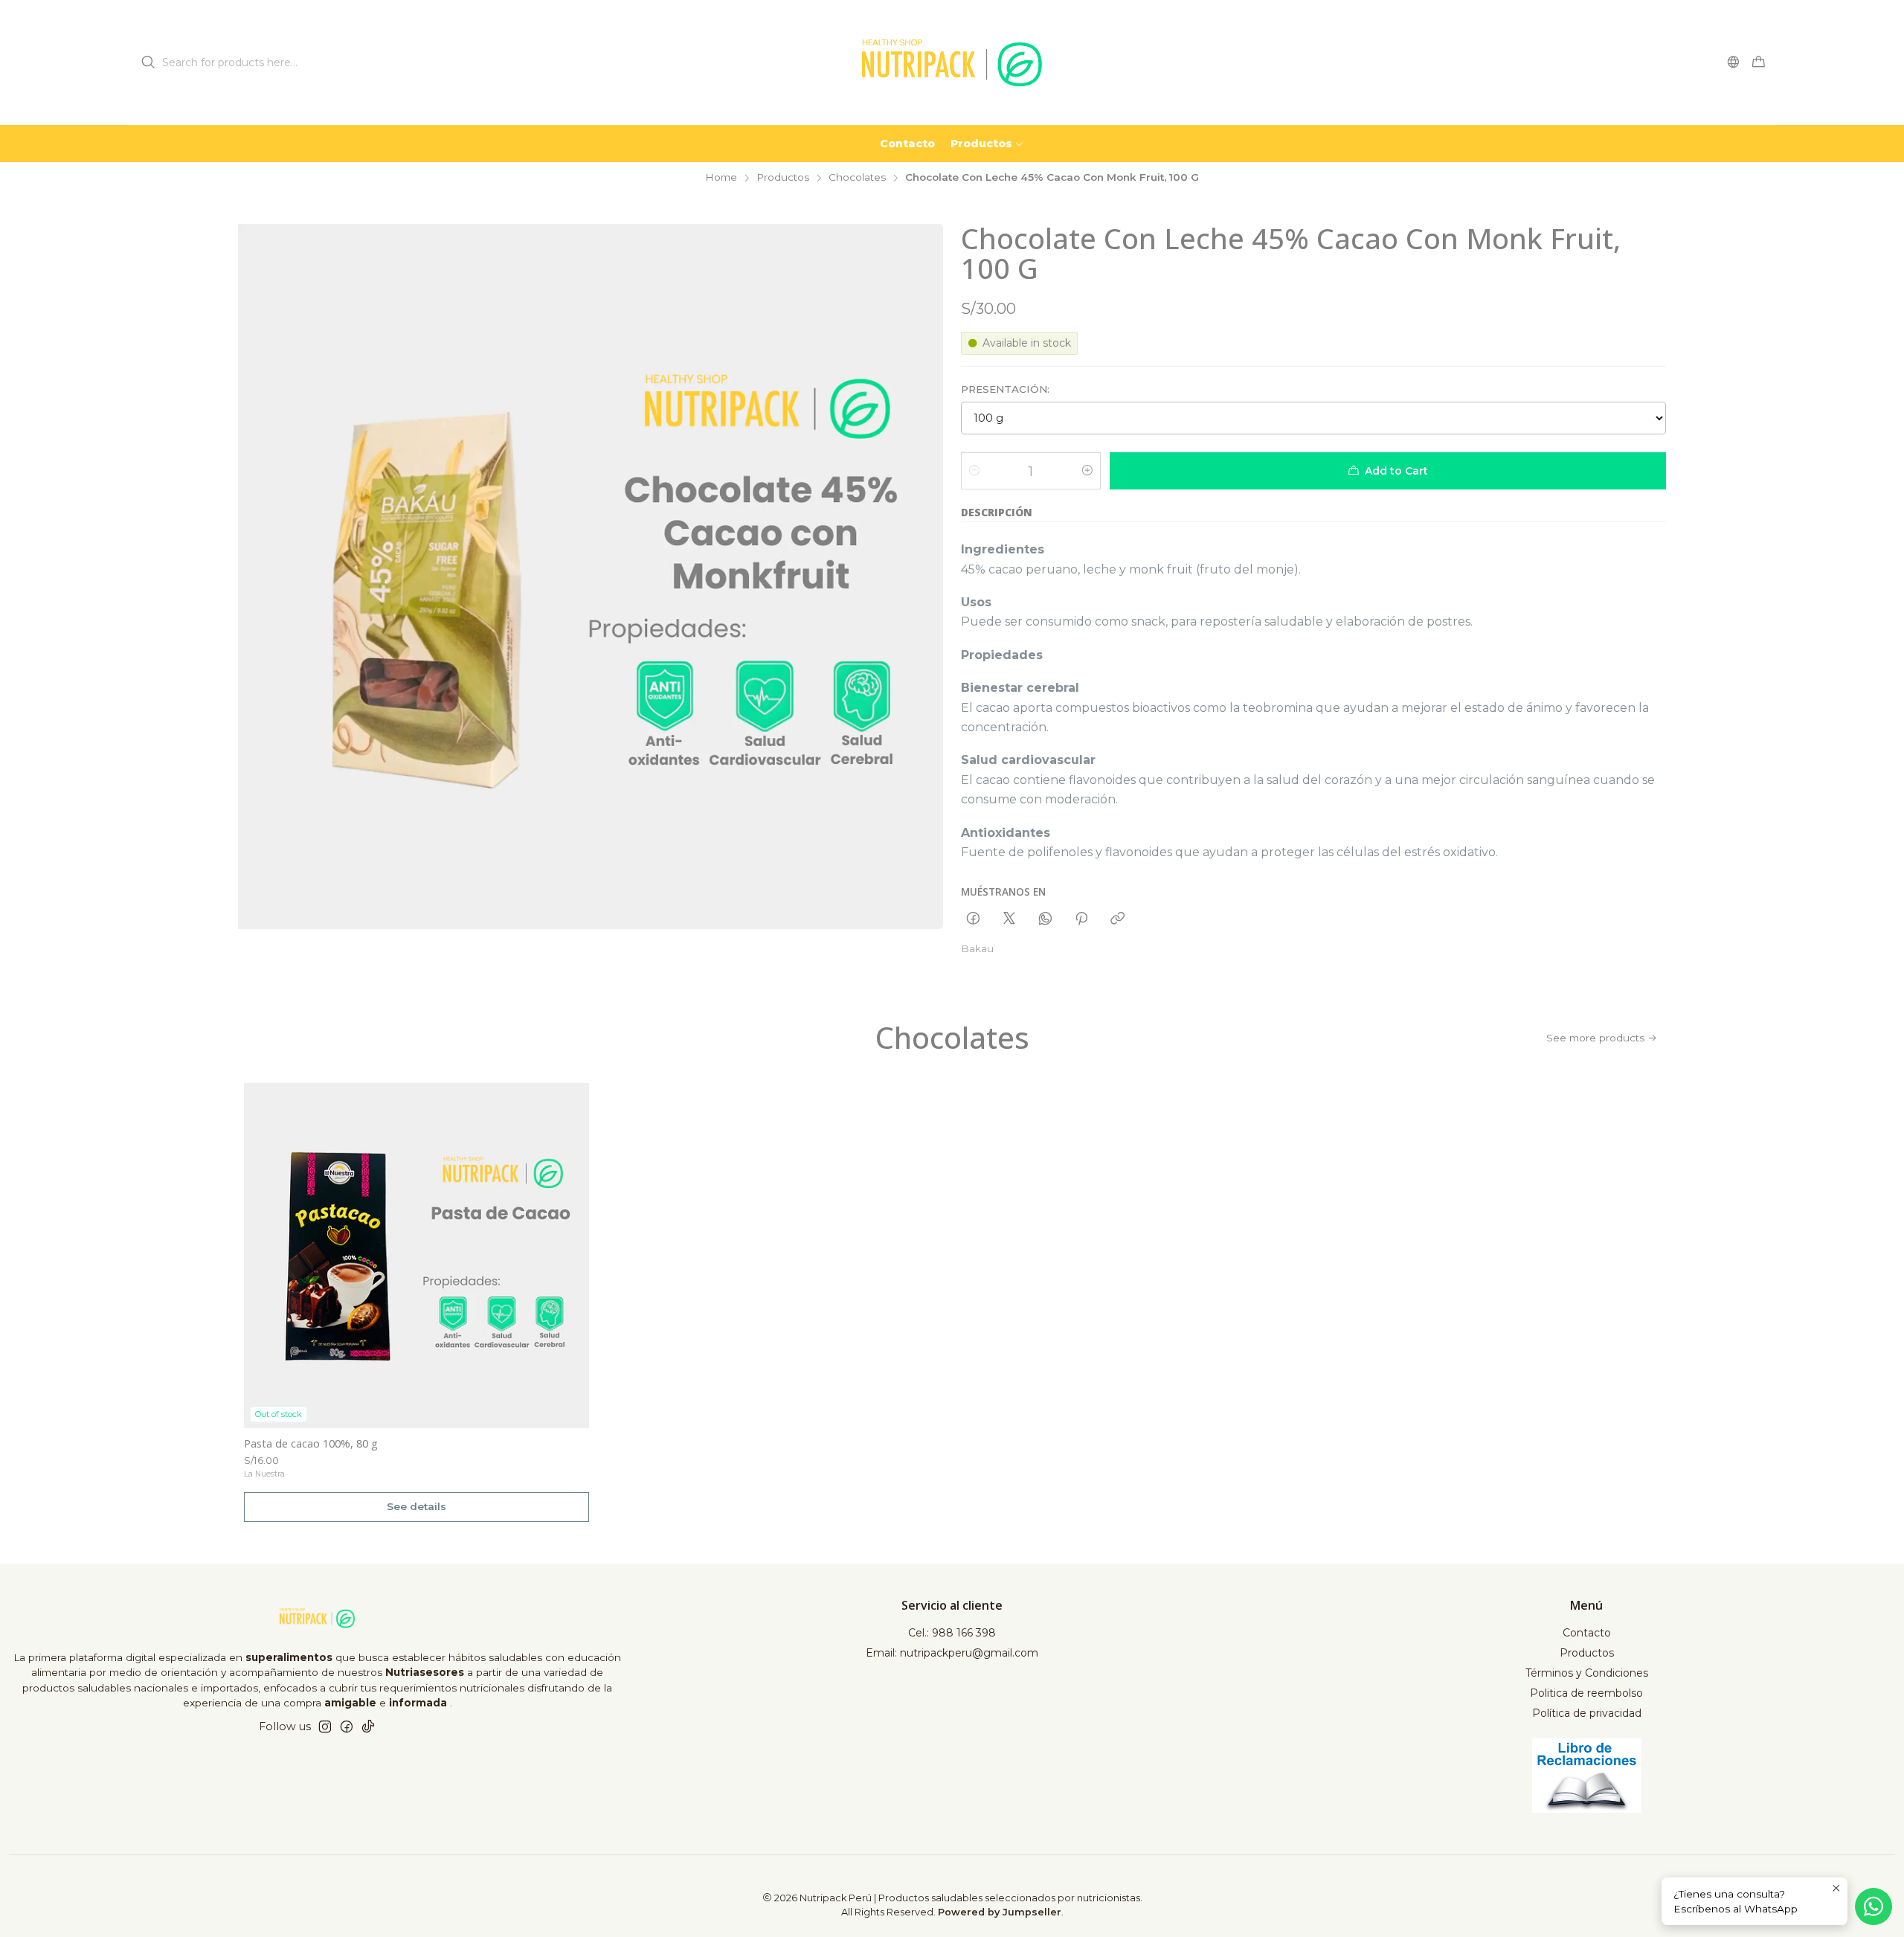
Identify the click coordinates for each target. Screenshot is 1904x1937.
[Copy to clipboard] (1117, 919)
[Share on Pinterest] (1081, 919)
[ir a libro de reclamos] (1587, 1776)
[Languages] (1733, 62)
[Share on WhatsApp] (1045, 919)
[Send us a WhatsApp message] (1874, 1907)
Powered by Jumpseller (1000, 1912)
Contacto (1587, 1633)
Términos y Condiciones (1587, 1673)
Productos (783, 178)
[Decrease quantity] (974, 471)
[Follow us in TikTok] (368, 1726)
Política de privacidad (1587, 1713)
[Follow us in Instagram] (325, 1726)
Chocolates (857, 178)
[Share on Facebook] (973, 919)
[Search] (148, 62)
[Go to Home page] (952, 62)
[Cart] (1759, 63)
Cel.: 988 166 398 (952, 1633)
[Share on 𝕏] (1009, 919)
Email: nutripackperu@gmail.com (952, 1653)
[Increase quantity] (1087, 471)
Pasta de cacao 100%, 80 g (311, 1443)
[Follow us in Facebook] (347, 1726)
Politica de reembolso (1586, 1693)
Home (721, 178)
